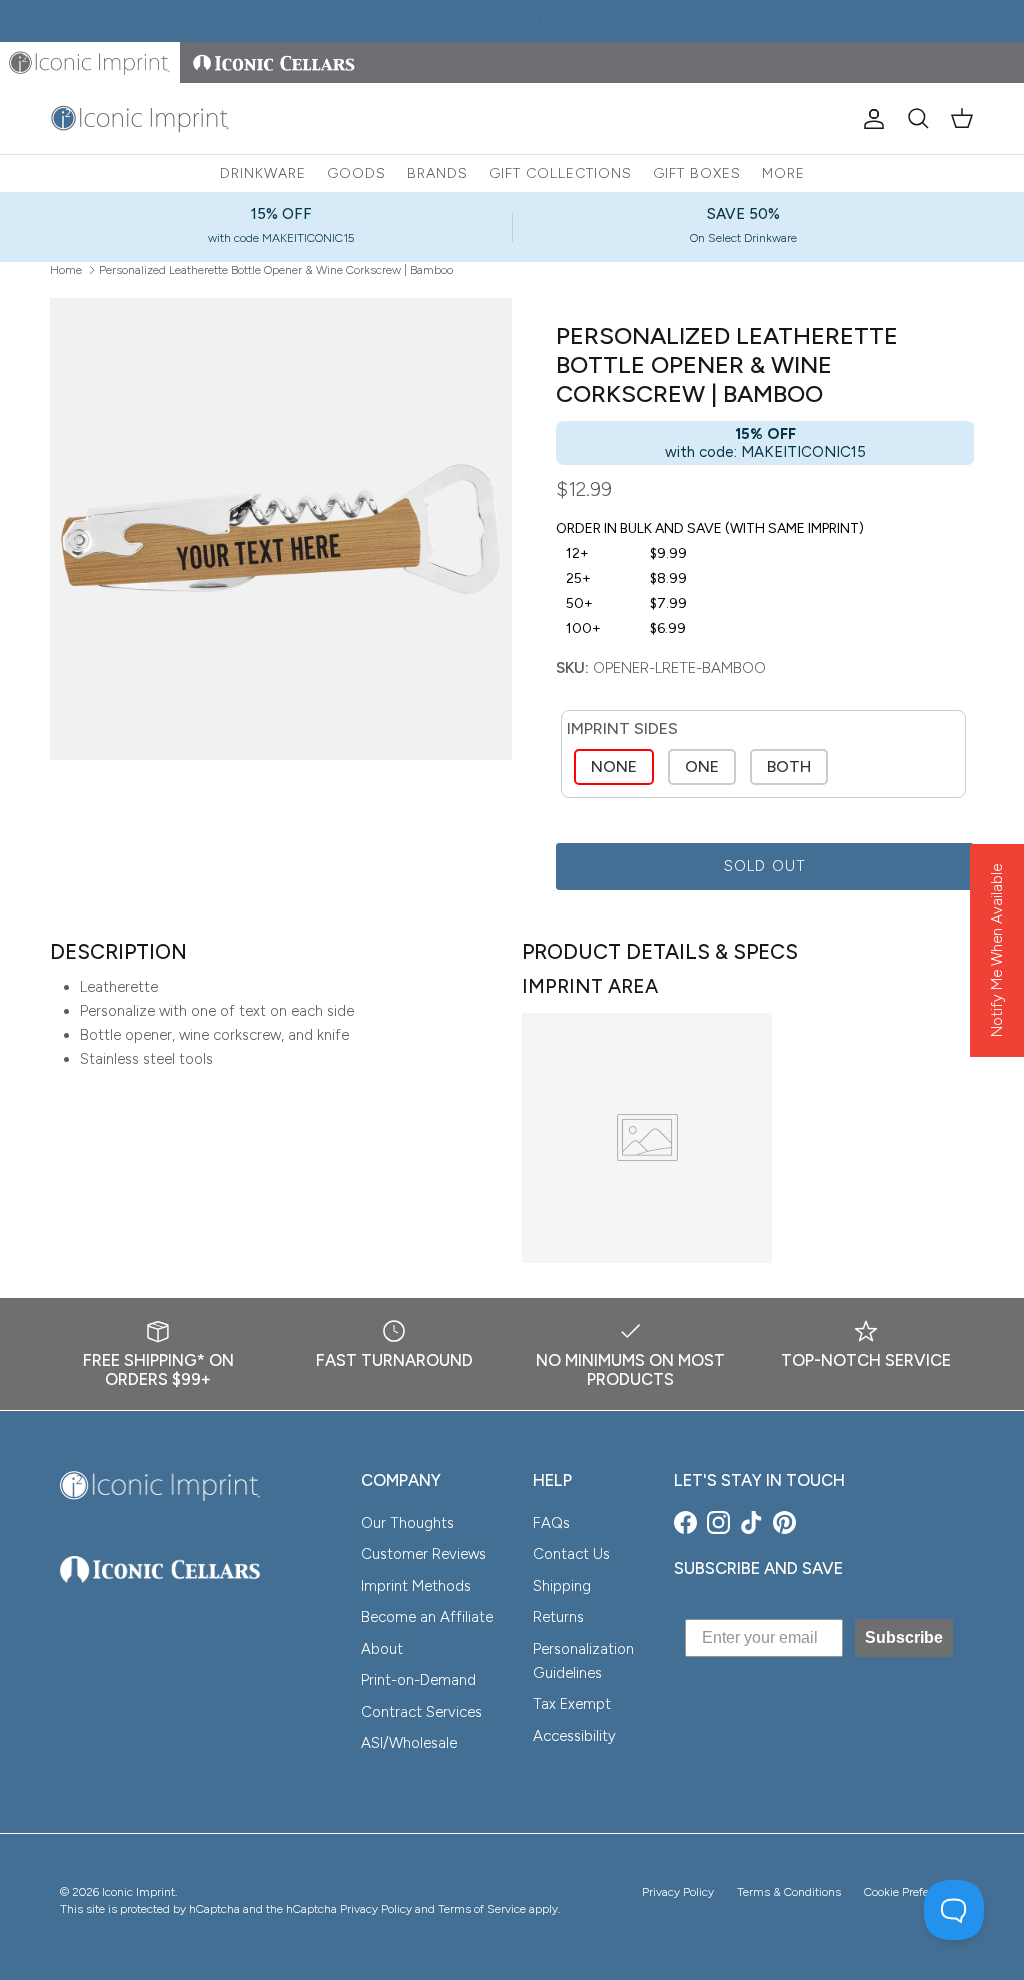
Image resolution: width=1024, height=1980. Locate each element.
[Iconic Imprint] (140, 119)
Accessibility (574, 1736)
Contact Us (571, 1554)
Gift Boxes (697, 173)
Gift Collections (560, 173)
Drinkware (263, 173)
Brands (437, 173)
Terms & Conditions (789, 1892)
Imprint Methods (416, 1586)
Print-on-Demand (418, 1680)
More (783, 173)
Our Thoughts (407, 1523)
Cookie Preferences (914, 1892)
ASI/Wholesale (409, 1743)
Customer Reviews (423, 1554)
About (382, 1649)
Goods (356, 173)
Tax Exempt (572, 1704)
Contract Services (421, 1712)
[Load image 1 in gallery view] (281, 529)
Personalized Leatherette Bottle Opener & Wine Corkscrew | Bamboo (276, 269)
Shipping (562, 1586)
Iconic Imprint (138, 1892)
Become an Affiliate (427, 1617)
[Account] (870, 119)
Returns (558, 1617)
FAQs (551, 1523)
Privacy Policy (678, 1892)
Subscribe (904, 1637)
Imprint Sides (622, 728)
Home (66, 269)
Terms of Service (482, 1909)
